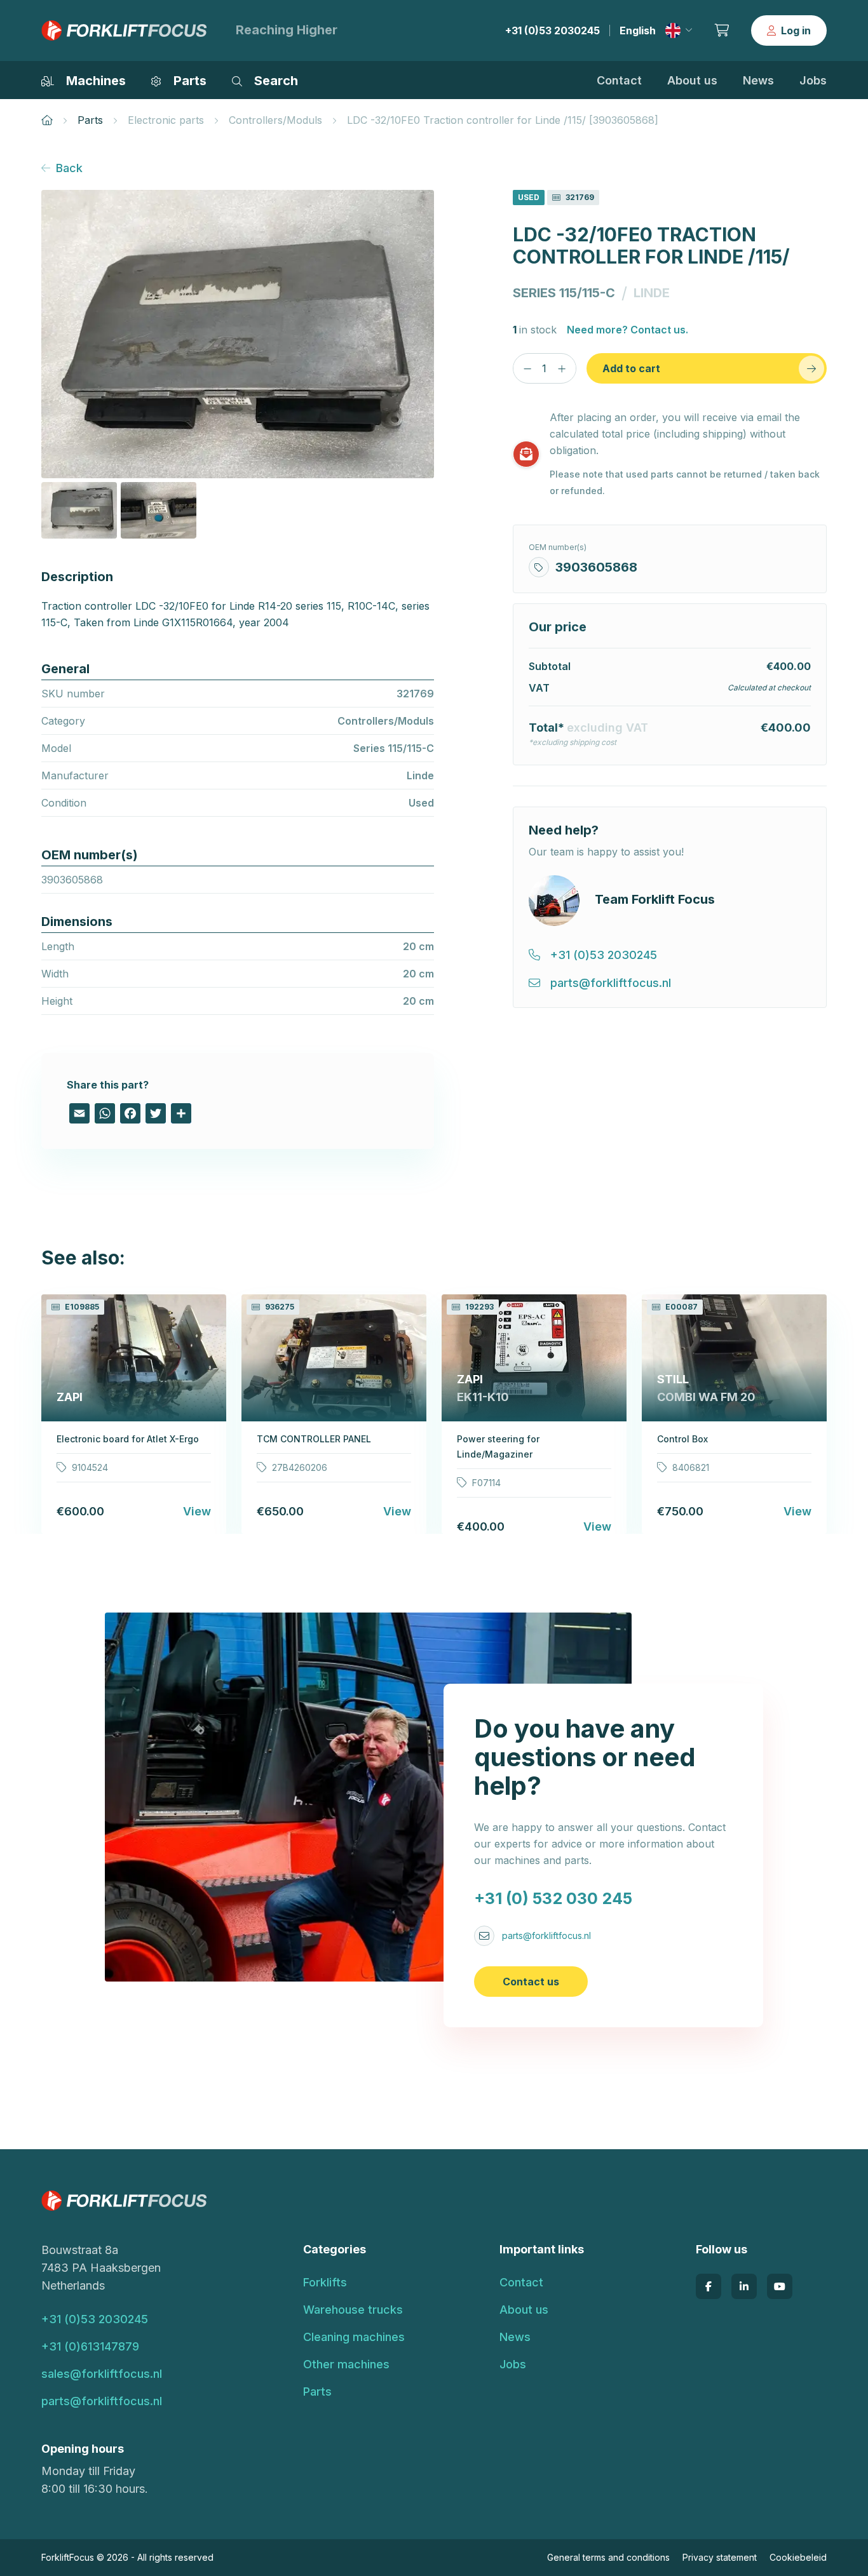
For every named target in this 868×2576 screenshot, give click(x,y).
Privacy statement (720, 2557)
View (197, 1511)
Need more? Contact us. (627, 330)
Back (69, 168)
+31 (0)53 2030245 (553, 30)
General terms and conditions (608, 2557)
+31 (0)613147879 (90, 2346)
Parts (90, 120)
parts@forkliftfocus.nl (546, 1935)
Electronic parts (166, 120)
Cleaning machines (354, 2337)
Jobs (813, 80)
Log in (796, 30)
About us (692, 80)
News (758, 80)
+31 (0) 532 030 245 (553, 1898)
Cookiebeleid (798, 2557)
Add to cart (631, 368)
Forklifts (325, 2282)
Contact (619, 80)
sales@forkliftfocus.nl (102, 2374)
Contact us (531, 1982)
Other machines (346, 2364)
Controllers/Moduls (275, 120)
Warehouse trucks (353, 2310)
